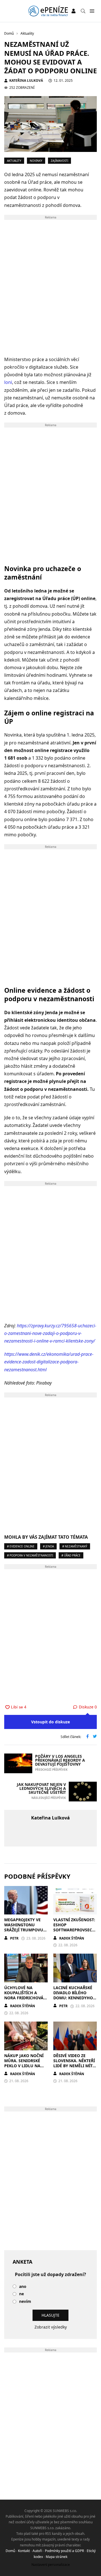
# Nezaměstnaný (75, 1546)
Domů (10, 2551)
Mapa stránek (57, 2557)
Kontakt (24, 2551)
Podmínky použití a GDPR (64, 2551)
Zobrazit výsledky (51, 2327)
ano (23, 2287)
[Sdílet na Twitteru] (95, 1737)
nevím (25, 2302)
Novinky (36, 161)
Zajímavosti (59, 161)
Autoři (37, 2551)
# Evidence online (21, 1546)
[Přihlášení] (74, 11)
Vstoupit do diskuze (50, 1722)
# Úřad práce (71, 1555)
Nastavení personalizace (51, 2565)
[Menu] (92, 11)
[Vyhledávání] (83, 11)
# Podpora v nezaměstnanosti (30, 1555)
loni (8, 382)
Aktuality (14, 161)
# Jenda (48, 1546)
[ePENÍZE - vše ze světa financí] (48, 11)
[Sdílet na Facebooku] (88, 1737)
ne (21, 2294)
